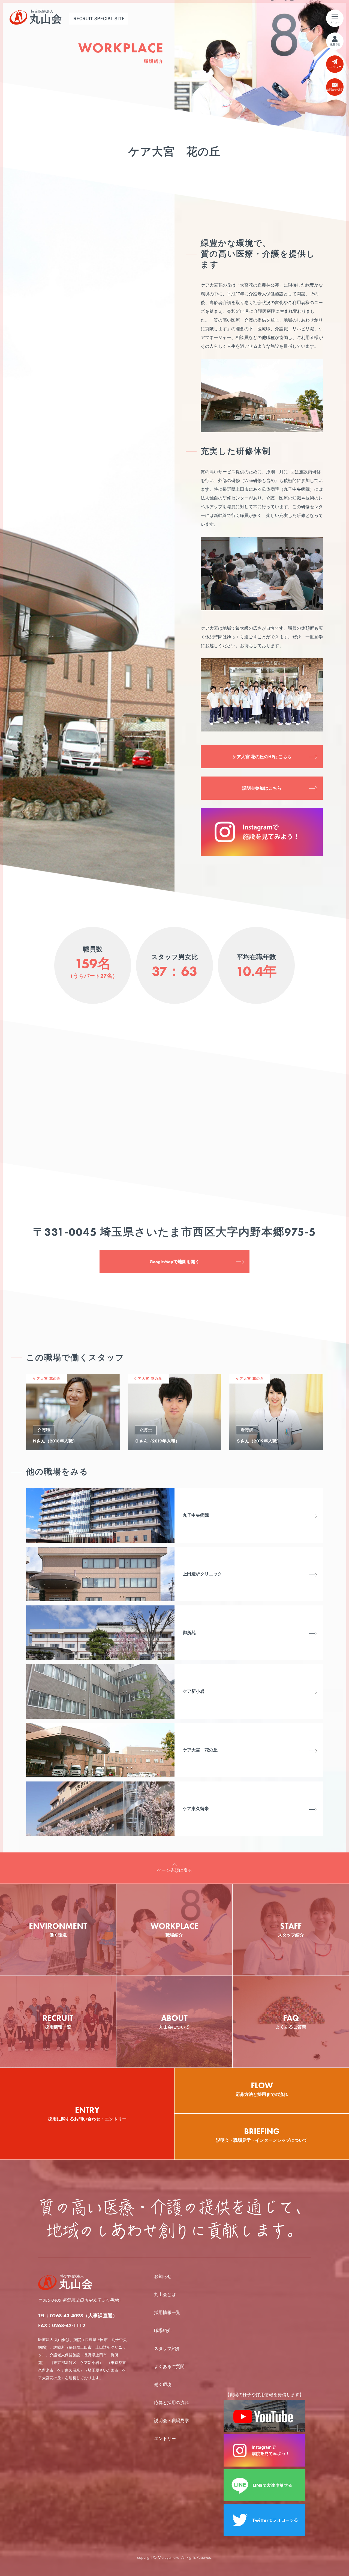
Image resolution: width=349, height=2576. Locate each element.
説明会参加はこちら (262, 788)
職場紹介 (163, 2330)
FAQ (291, 2021)
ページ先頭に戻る (174, 1870)
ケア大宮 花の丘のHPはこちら (262, 757)
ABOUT (174, 2021)
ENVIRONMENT (58, 1929)
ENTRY (87, 2113)
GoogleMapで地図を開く (175, 1262)
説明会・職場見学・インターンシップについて (262, 2135)
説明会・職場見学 (172, 2421)
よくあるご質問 (169, 2367)
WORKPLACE (174, 1929)
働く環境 (163, 2385)
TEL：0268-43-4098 (78, 2315)
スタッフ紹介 (167, 2349)
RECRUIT (58, 2021)
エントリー (165, 2439)
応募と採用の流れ (172, 2403)
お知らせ (163, 2276)
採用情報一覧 (167, 2312)
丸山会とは (165, 2294)
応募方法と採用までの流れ (262, 2089)
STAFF (291, 1929)
